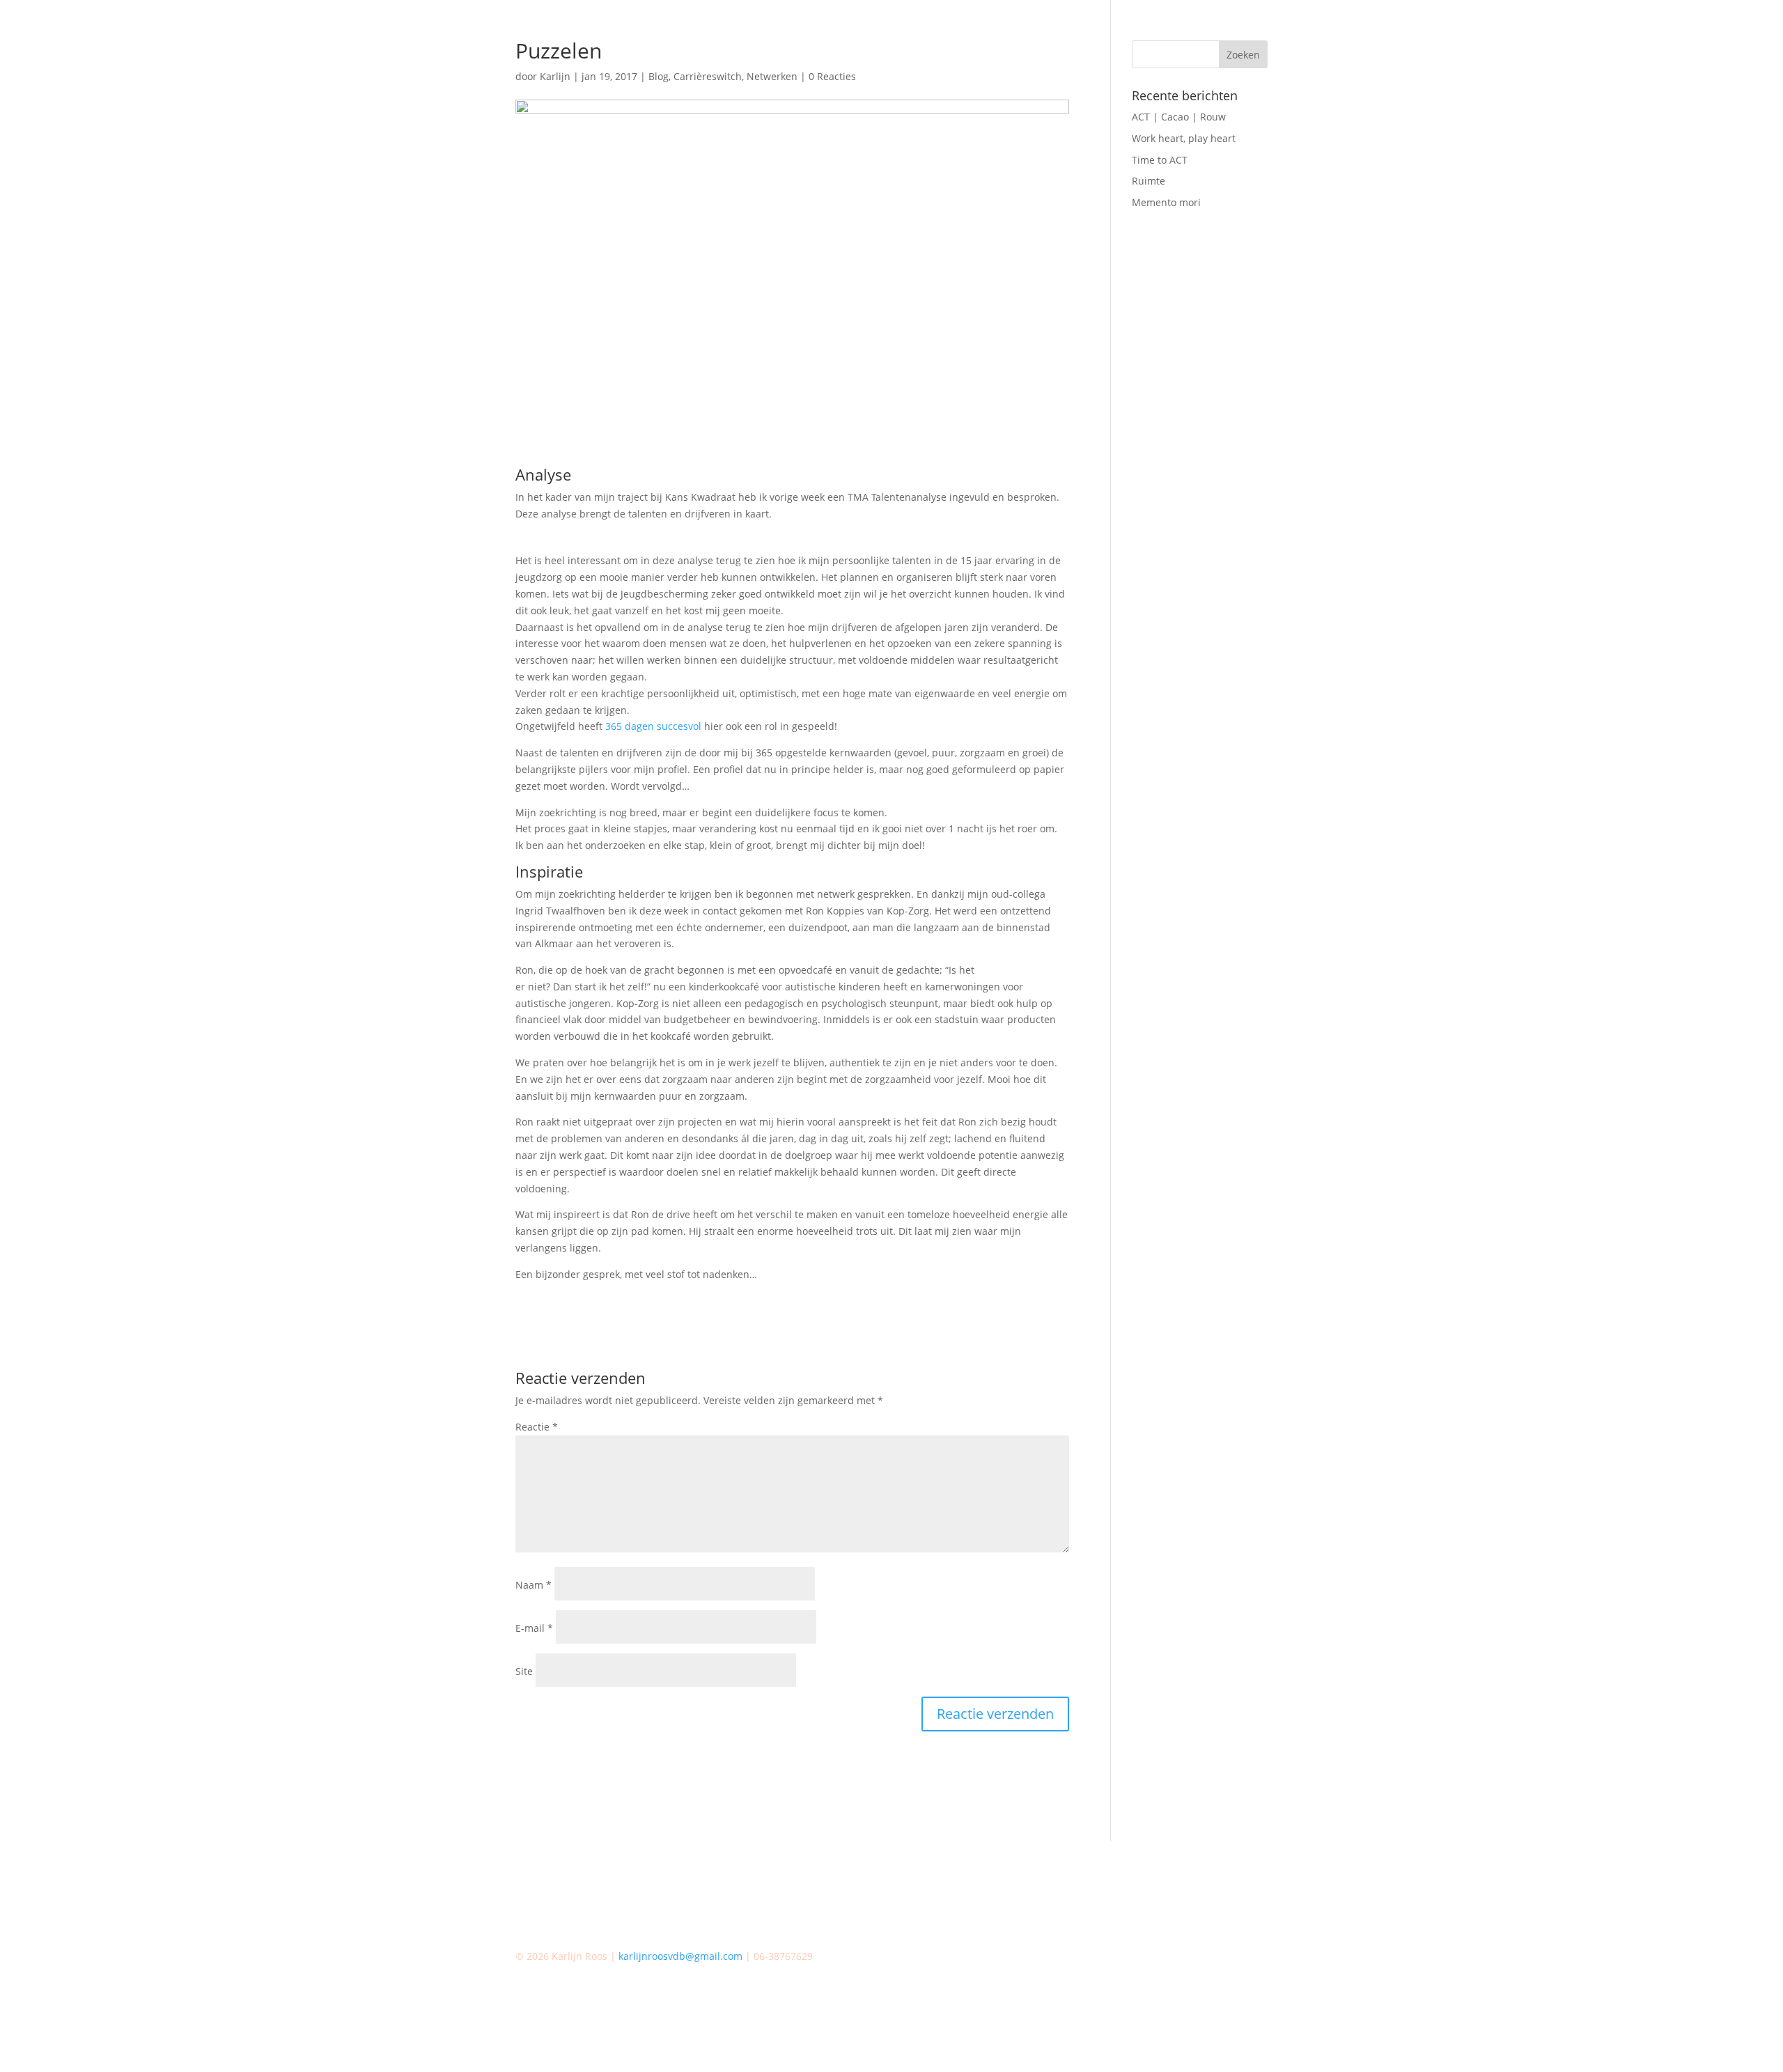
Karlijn (555, 76)
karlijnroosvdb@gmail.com (680, 1956)
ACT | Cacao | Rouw (1179, 117)
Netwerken (772, 76)
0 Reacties (832, 76)
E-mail (534, 1628)
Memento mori (1166, 202)
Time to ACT (1160, 160)
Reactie (537, 1427)
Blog (659, 76)
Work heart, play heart (1184, 138)
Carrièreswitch (708, 76)
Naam (534, 1585)
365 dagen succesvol (653, 726)
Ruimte (1149, 181)
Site (524, 1671)
